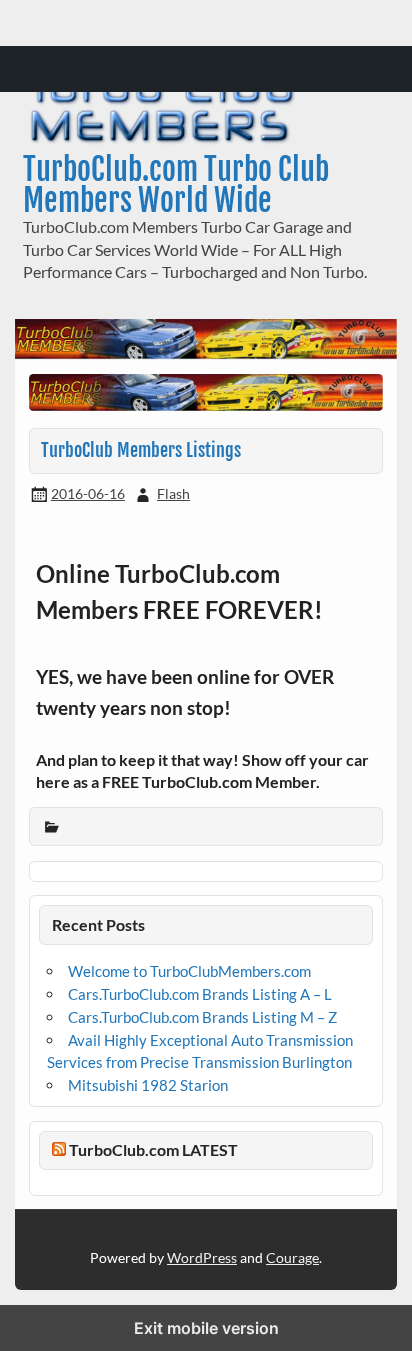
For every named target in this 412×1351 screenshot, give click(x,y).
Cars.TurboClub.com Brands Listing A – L (200, 994)
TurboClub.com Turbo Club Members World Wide (176, 184)
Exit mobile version (206, 1328)
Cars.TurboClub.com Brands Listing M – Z (202, 1017)
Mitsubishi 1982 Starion (148, 1085)
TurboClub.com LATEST (153, 1149)
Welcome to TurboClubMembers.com (189, 971)
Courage (292, 1257)
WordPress (202, 1257)
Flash (173, 493)
